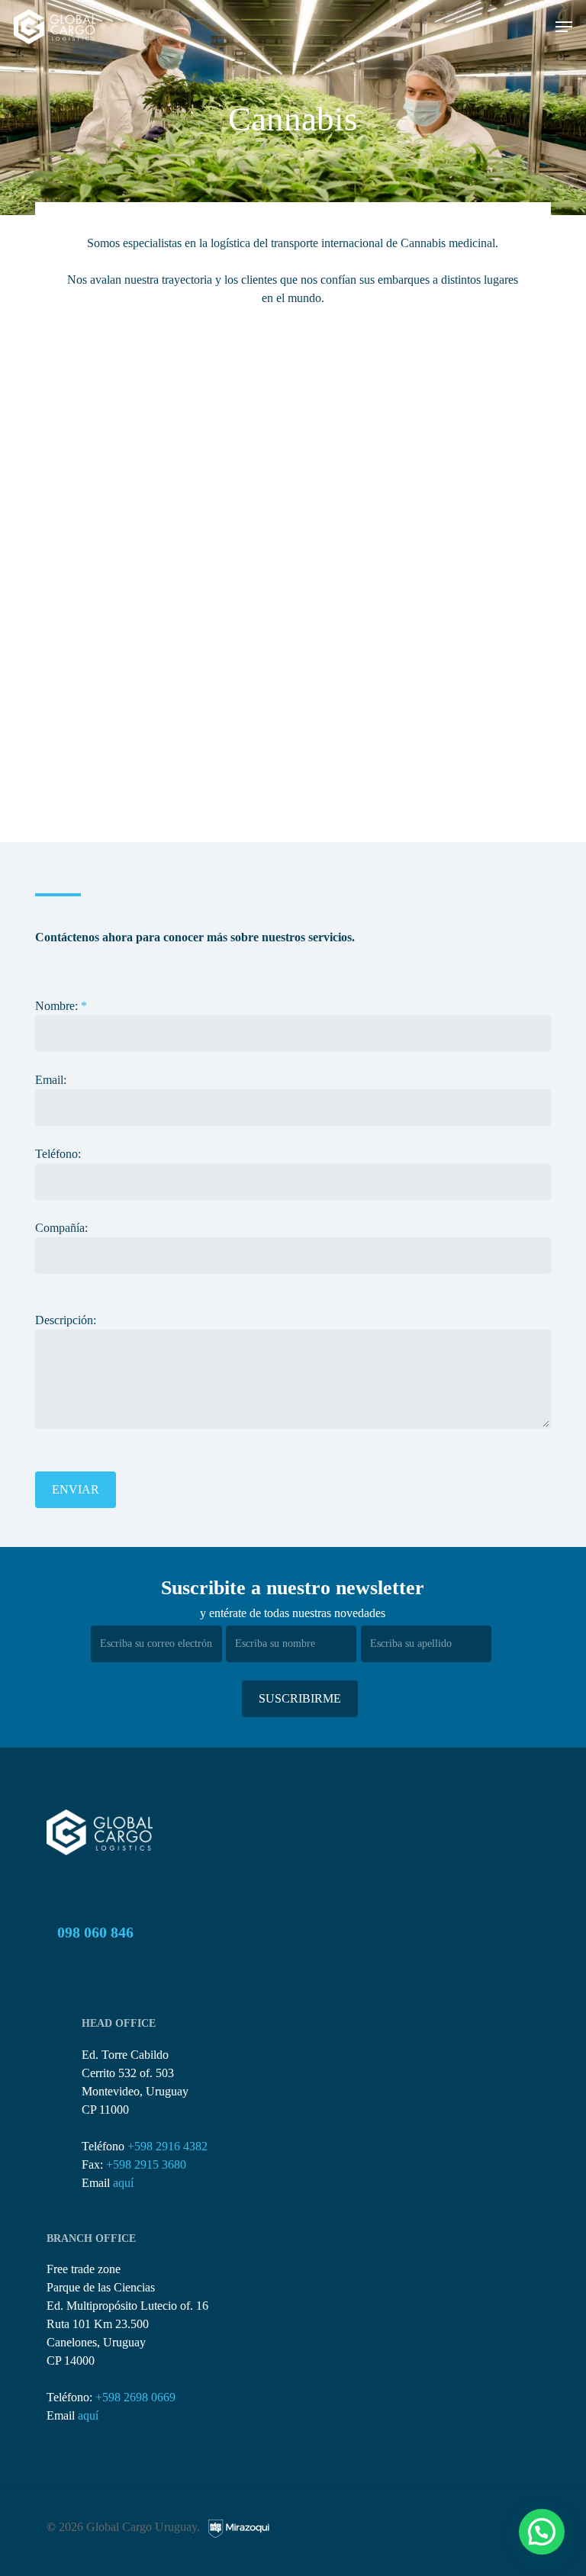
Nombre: (61, 1006)
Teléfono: (58, 1154)
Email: (51, 1080)
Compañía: (61, 1228)
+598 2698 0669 (135, 2397)
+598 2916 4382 (167, 2146)
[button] (564, 27)
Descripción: (66, 1320)
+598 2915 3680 (146, 2164)
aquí (123, 2183)
